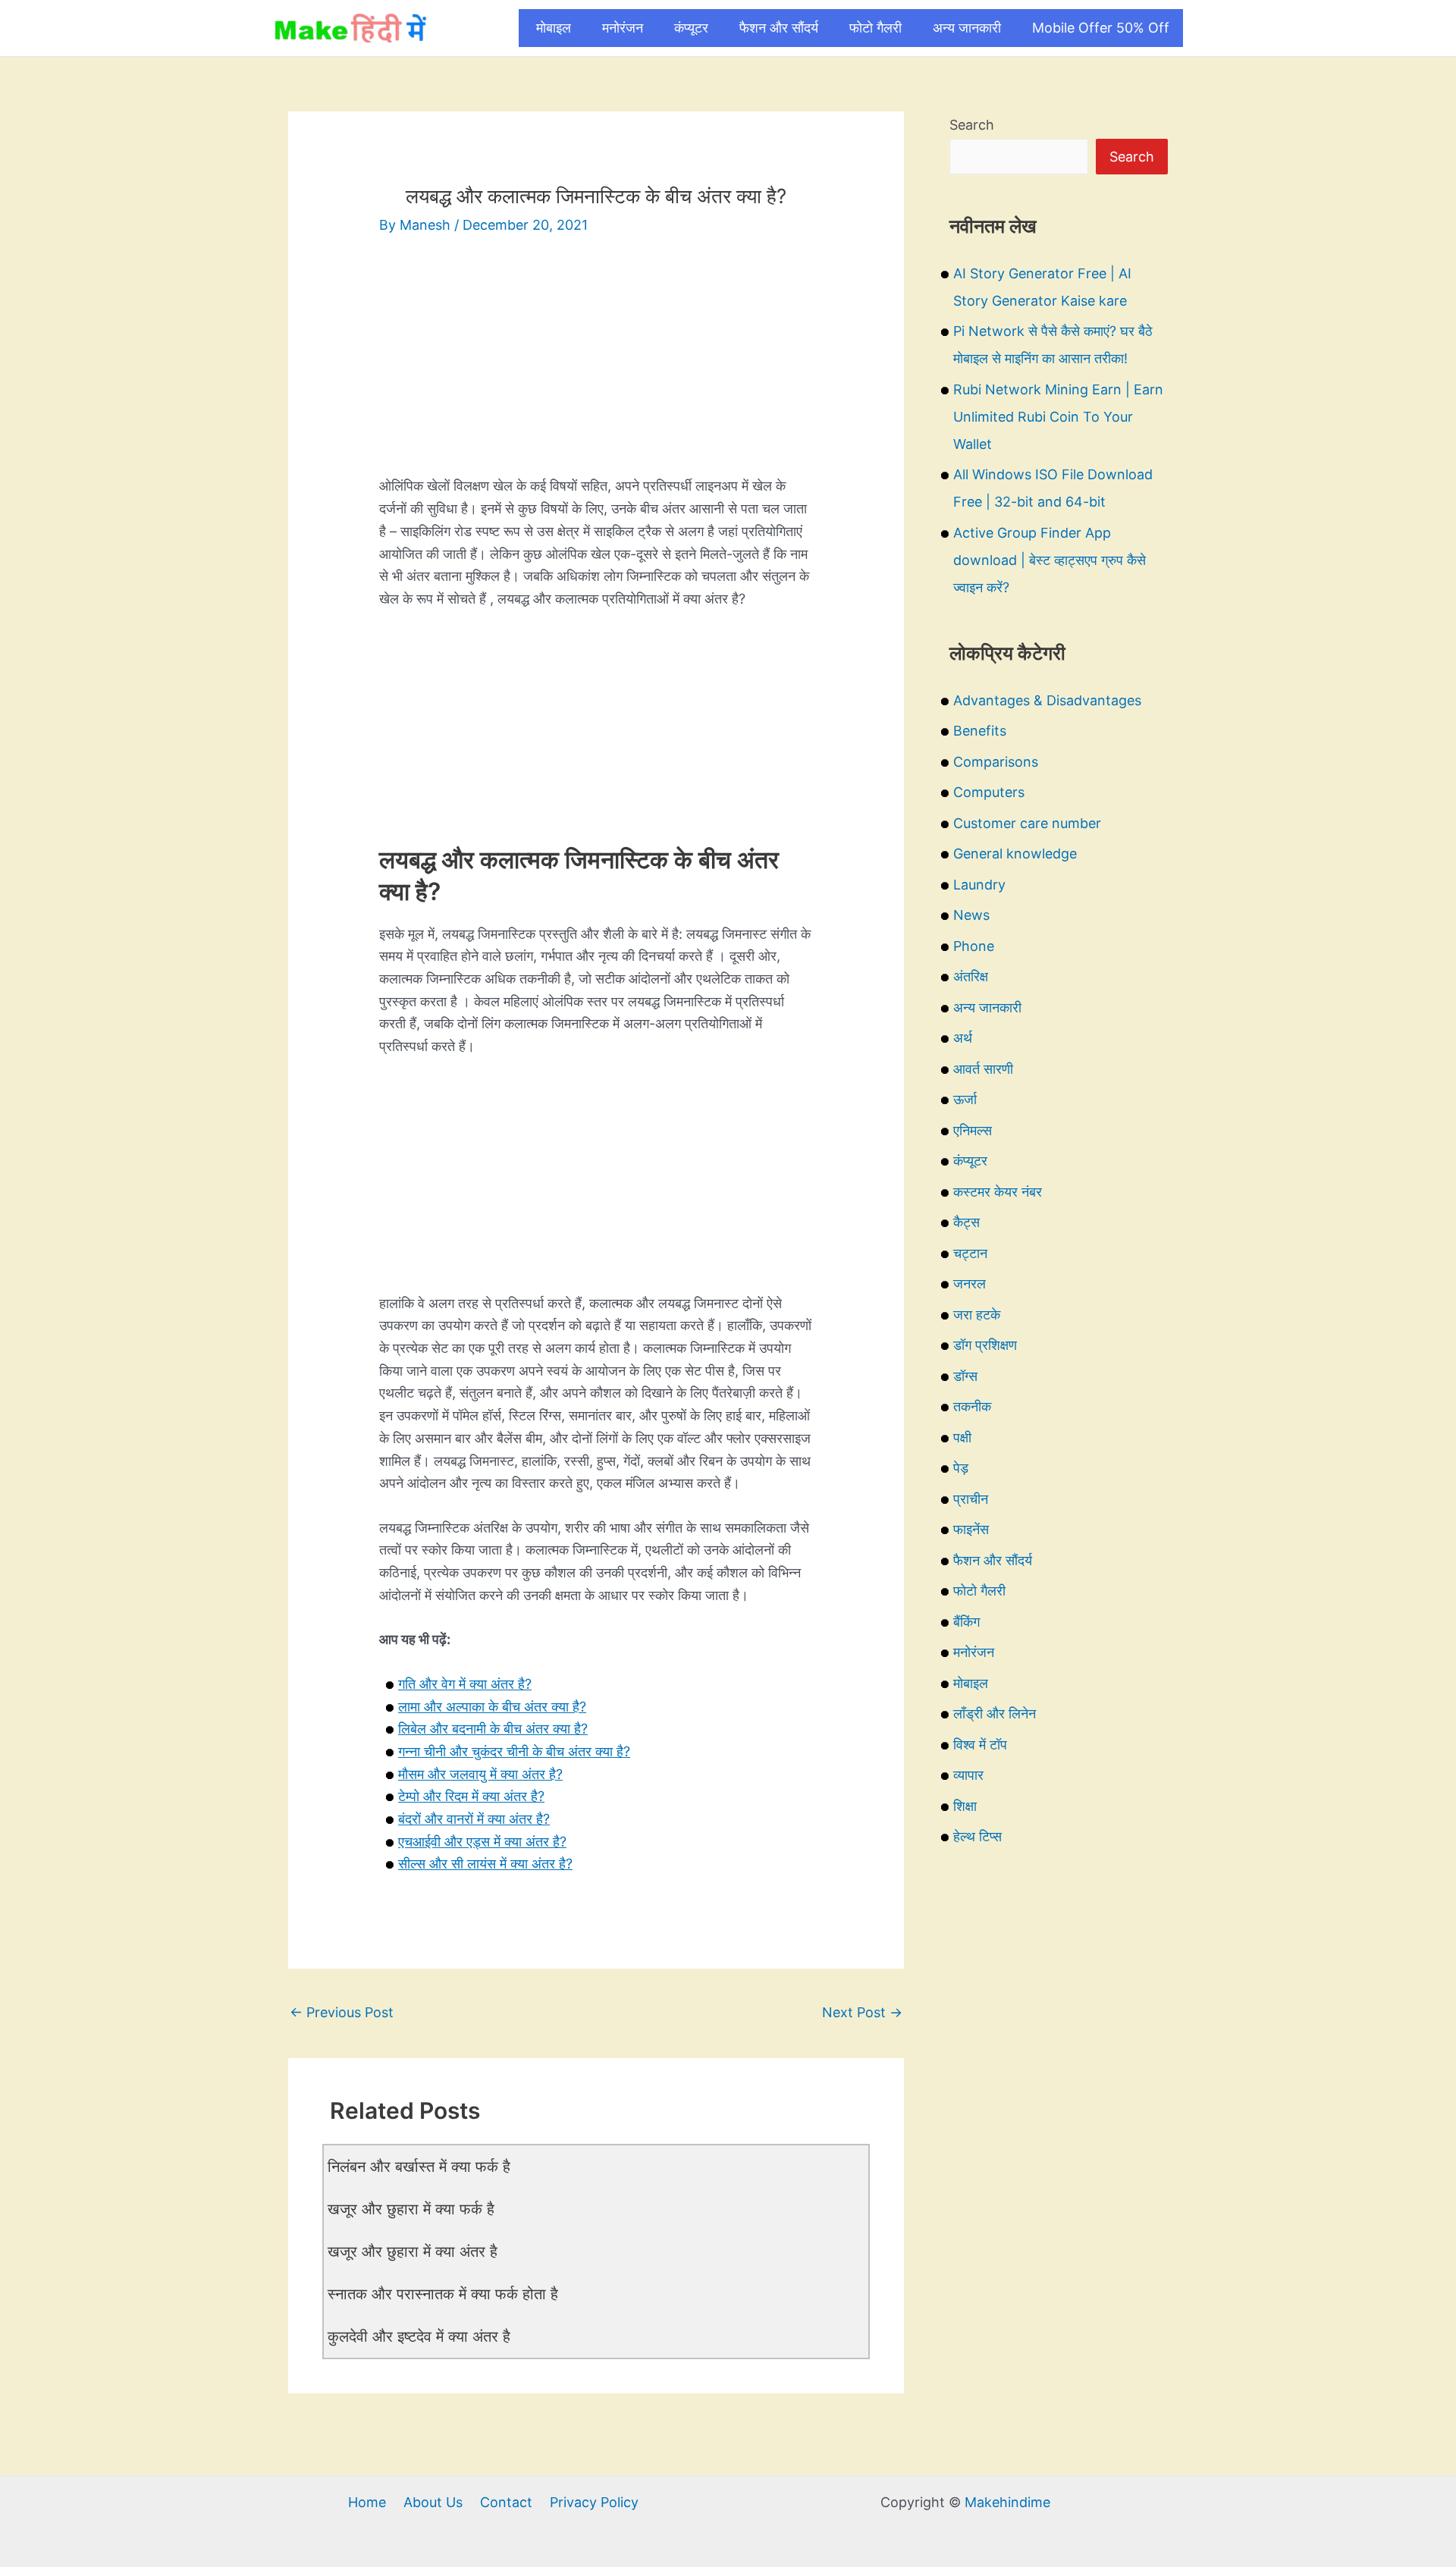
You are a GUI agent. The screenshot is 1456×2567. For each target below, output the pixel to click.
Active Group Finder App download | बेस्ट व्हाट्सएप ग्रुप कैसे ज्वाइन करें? (1050, 560)
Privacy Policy (594, 2502)
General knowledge (1015, 854)
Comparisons (996, 762)
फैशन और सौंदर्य (779, 28)
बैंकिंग (966, 1622)
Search (972, 125)
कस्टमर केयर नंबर (998, 1192)
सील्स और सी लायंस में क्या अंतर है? (485, 1864)
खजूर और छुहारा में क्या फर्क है (411, 2209)
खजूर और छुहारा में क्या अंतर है (413, 2252)
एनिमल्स (973, 1130)
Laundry (979, 885)
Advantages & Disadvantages (1047, 700)
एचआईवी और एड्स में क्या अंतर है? (482, 1842)
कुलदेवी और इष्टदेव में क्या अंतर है (419, 2336)
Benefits (980, 731)
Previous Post (342, 2012)
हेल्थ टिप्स (977, 1836)
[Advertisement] (596, 369)
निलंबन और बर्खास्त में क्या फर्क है (419, 2167)
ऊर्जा (965, 1099)
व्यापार (968, 1775)
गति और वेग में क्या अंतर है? (465, 1684)
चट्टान (970, 1253)
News (971, 915)
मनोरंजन (623, 28)
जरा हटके (977, 1315)
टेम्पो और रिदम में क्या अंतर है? (471, 1796)
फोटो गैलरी (875, 28)
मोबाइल (554, 28)
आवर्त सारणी (983, 1069)
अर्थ (963, 1038)
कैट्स (966, 1222)
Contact (506, 2502)
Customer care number (1027, 823)
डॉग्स (965, 1376)
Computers (989, 792)
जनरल (970, 1283)
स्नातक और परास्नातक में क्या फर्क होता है (443, 2294)
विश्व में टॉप (980, 1745)
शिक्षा (965, 1806)
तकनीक (972, 1406)
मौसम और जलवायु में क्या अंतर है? (480, 1774)
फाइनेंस (971, 1529)
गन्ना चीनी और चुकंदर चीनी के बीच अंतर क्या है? (514, 1751)
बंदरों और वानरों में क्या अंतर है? (474, 1819)
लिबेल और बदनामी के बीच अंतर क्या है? (493, 1729)
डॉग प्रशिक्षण (985, 1345)
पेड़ (961, 1468)
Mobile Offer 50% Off (1101, 28)
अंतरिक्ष (971, 976)
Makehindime (1007, 2502)
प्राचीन (971, 1499)
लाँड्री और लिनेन (995, 1713)
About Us (433, 2502)
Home (367, 2502)
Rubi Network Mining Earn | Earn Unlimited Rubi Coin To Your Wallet (1058, 417)
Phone (974, 946)
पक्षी (962, 1437)
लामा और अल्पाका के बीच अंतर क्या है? (492, 1707)
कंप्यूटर (691, 28)
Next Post (862, 2012)
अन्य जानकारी (967, 28)
